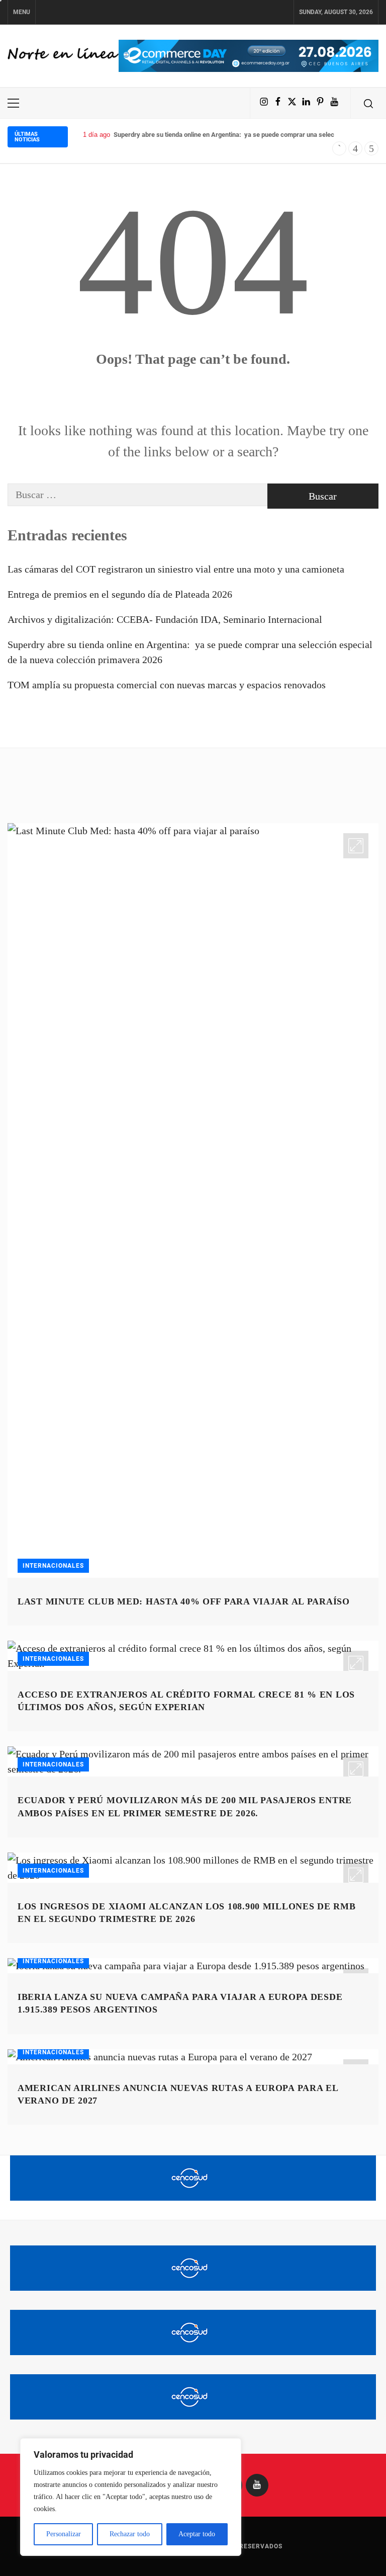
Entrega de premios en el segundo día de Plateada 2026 (120, 594)
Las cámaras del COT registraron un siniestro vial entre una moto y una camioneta (176, 569)
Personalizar (64, 2534)
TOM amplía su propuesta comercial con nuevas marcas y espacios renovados (167, 685)
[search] (368, 103)
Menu (22, 12)
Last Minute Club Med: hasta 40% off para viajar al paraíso (184, 1601)
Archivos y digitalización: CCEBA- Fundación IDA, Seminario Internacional (165, 619)
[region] (131, 2497)
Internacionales (53, 1566)
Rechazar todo (130, 2534)
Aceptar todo (197, 2534)
